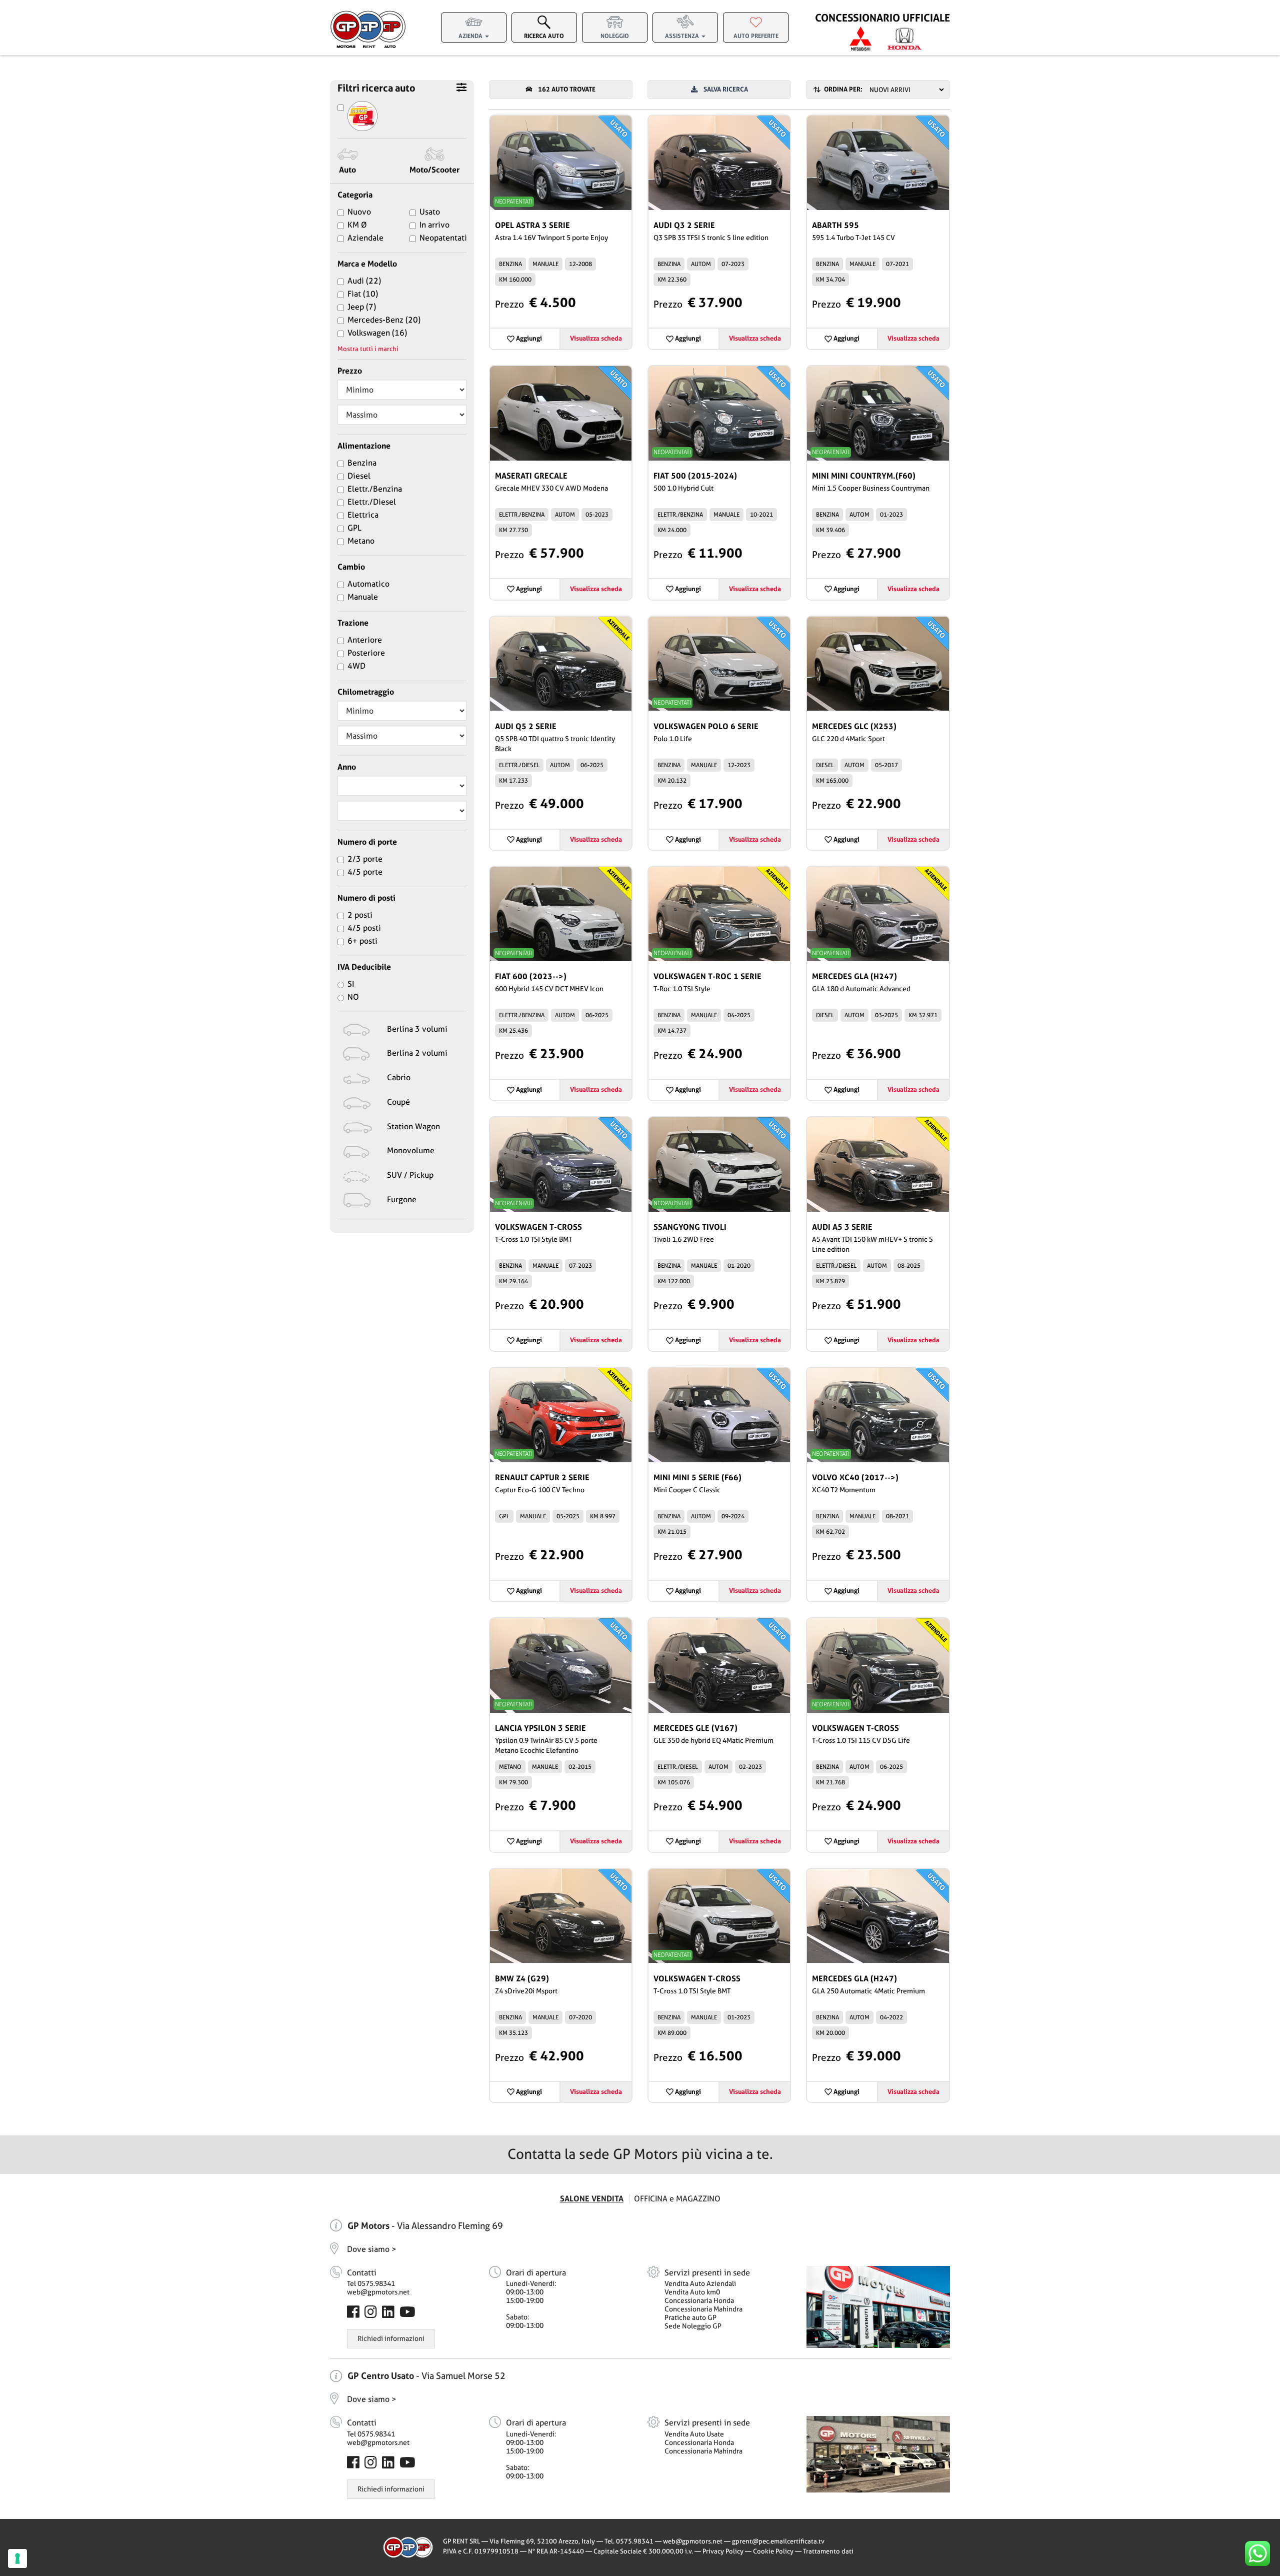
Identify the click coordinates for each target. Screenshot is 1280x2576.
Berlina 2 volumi (417, 1053)
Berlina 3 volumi (417, 1029)
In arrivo (434, 225)
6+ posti (362, 941)
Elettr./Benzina (375, 489)
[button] (474, 26)
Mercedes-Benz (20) (384, 320)
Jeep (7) (362, 307)
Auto (347, 170)
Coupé (398, 1102)
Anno (347, 767)
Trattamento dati (828, 2551)
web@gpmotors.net (378, 2292)
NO (353, 997)
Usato (430, 212)
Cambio (351, 567)
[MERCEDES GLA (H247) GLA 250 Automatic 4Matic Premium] (878, 1916)
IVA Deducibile (364, 967)
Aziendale (365, 238)
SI (351, 984)
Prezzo (350, 371)
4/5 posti (364, 928)
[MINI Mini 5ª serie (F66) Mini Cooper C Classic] (719, 1415)
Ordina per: (842, 89)
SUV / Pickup (410, 1175)
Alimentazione (364, 446)
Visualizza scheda (596, 338)
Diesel (359, 476)
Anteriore (365, 640)
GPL (354, 528)
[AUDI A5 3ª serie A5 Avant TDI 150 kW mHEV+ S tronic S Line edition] (878, 1164)
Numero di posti (366, 898)
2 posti (360, 915)
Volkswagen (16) (377, 333)
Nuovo (359, 212)
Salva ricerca (723, 89)
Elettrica (363, 515)
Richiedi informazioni (391, 2338)
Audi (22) (364, 281)
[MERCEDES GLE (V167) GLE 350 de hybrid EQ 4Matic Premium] (719, 1666)
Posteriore (366, 653)
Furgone (402, 1199)
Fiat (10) (363, 294)
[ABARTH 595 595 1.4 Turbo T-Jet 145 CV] (878, 163)
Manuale (363, 597)
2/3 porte (365, 859)
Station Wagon (413, 1126)
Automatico (368, 584)
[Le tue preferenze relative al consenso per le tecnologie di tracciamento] (17, 2558)
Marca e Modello (367, 264)
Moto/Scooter (434, 170)
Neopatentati (443, 238)
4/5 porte (365, 872)
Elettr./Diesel (372, 502)
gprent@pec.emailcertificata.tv (778, 2541)
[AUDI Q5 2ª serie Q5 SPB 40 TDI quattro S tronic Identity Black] (561, 664)
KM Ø (357, 225)
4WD (356, 666)
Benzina (362, 463)
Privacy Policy (723, 2551)
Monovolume (411, 1150)
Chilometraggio (366, 692)
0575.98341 (635, 2541)
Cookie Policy (773, 2551)
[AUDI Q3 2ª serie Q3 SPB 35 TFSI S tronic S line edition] (719, 163)
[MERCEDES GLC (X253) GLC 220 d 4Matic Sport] (878, 664)
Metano (361, 541)
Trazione (353, 623)
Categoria (355, 195)
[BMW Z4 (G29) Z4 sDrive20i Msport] (561, 1916)
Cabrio (399, 1077)
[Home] (368, 30)
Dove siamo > (372, 2249)
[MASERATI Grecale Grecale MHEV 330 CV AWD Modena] (561, 413)
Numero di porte (367, 842)
